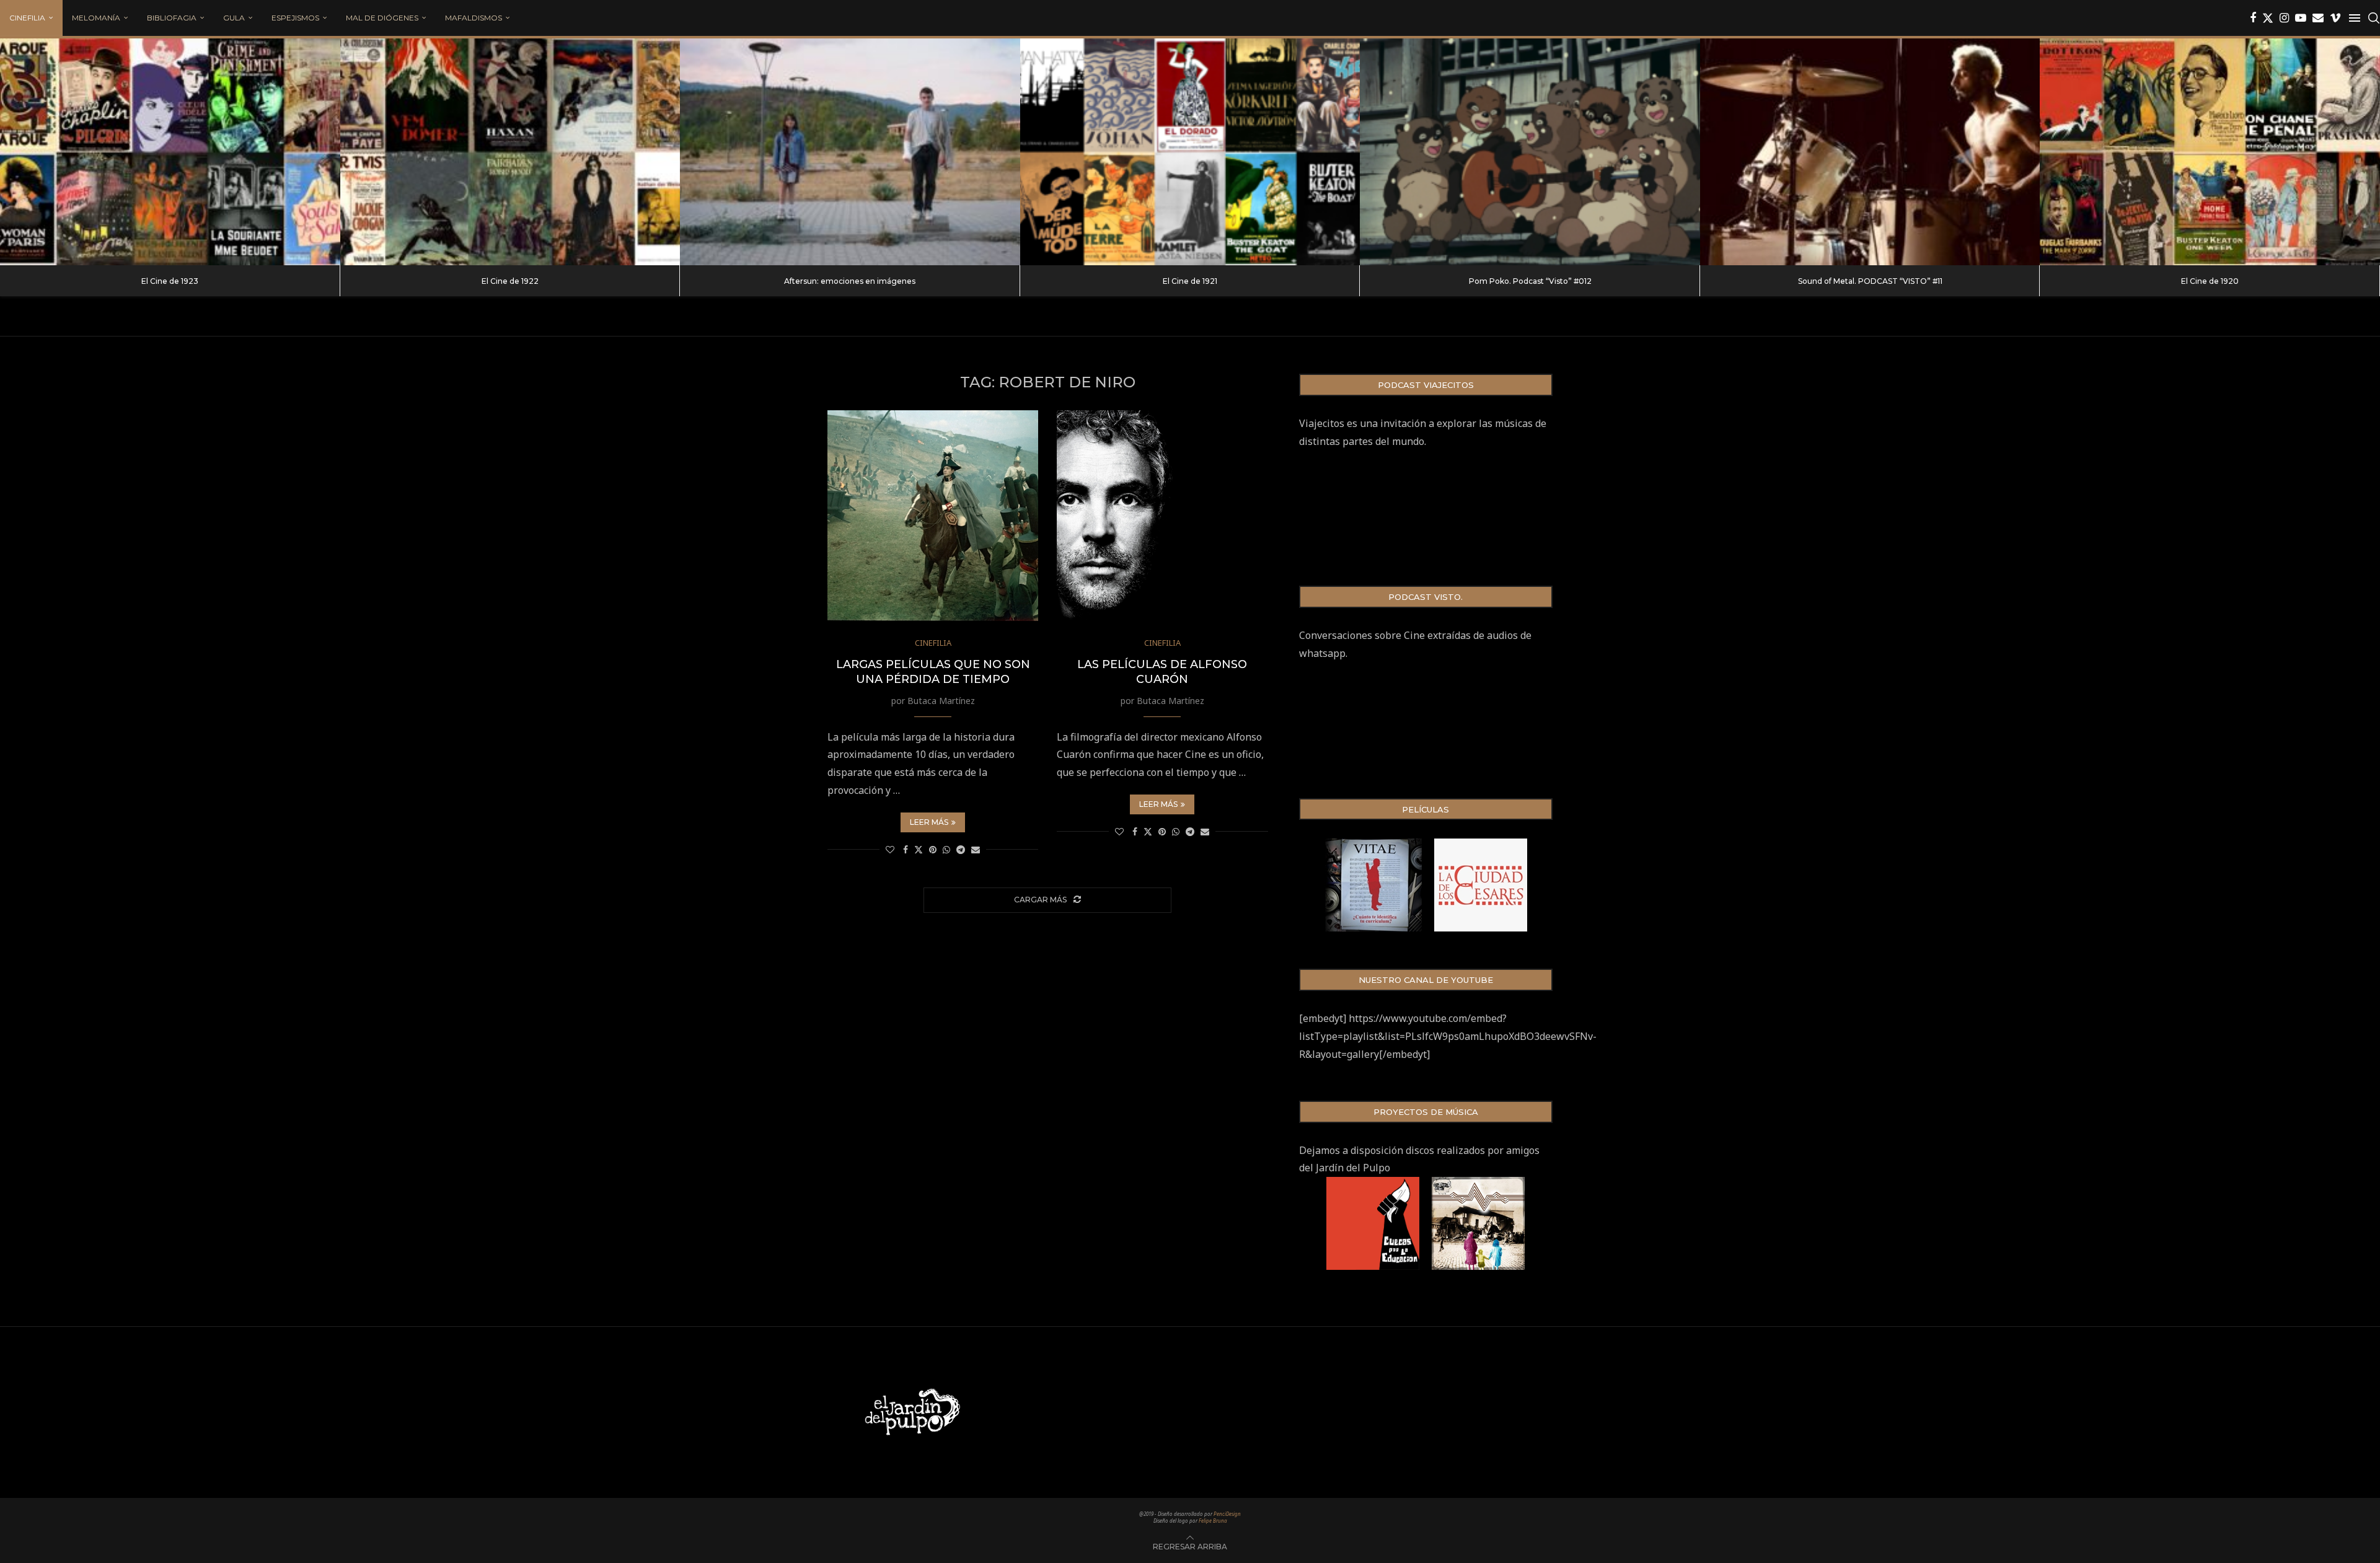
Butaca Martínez (941, 701)
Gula (234, 18)
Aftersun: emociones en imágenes (850, 281)
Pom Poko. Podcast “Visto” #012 (1530, 281)
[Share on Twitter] (919, 849)
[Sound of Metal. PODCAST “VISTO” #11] (1870, 152)
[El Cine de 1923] (170, 152)
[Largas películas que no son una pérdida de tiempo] (933, 516)
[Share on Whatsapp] (946, 849)
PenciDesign (1227, 1514)
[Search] (2374, 18)
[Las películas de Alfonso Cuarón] (1162, 516)
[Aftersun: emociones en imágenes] (850, 152)
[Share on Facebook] (906, 849)
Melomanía (96, 18)
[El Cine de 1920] (2210, 152)
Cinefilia (27, 18)
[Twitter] (2268, 18)
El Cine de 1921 (1190, 281)
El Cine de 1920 (2210, 281)
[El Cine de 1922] (510, 152)
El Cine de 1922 (510, 281)
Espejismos (295, 18)
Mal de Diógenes (382, 18)
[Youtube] (2301, 18)
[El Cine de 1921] (1190, 152)
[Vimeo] (2335, 18)
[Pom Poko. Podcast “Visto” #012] (1530, 152)
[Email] (2318, 18)
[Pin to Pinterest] (933, 849)
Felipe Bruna (1213, 1521)
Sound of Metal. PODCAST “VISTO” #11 (1870, 281)
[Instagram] (2284, 18)
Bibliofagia (172, 18)
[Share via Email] (976, 849)
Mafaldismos (474, 18)
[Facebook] (2253, 18)
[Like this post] (890, 849)
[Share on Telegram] (961, 849)
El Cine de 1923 (170, 281)
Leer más (929, 822)
